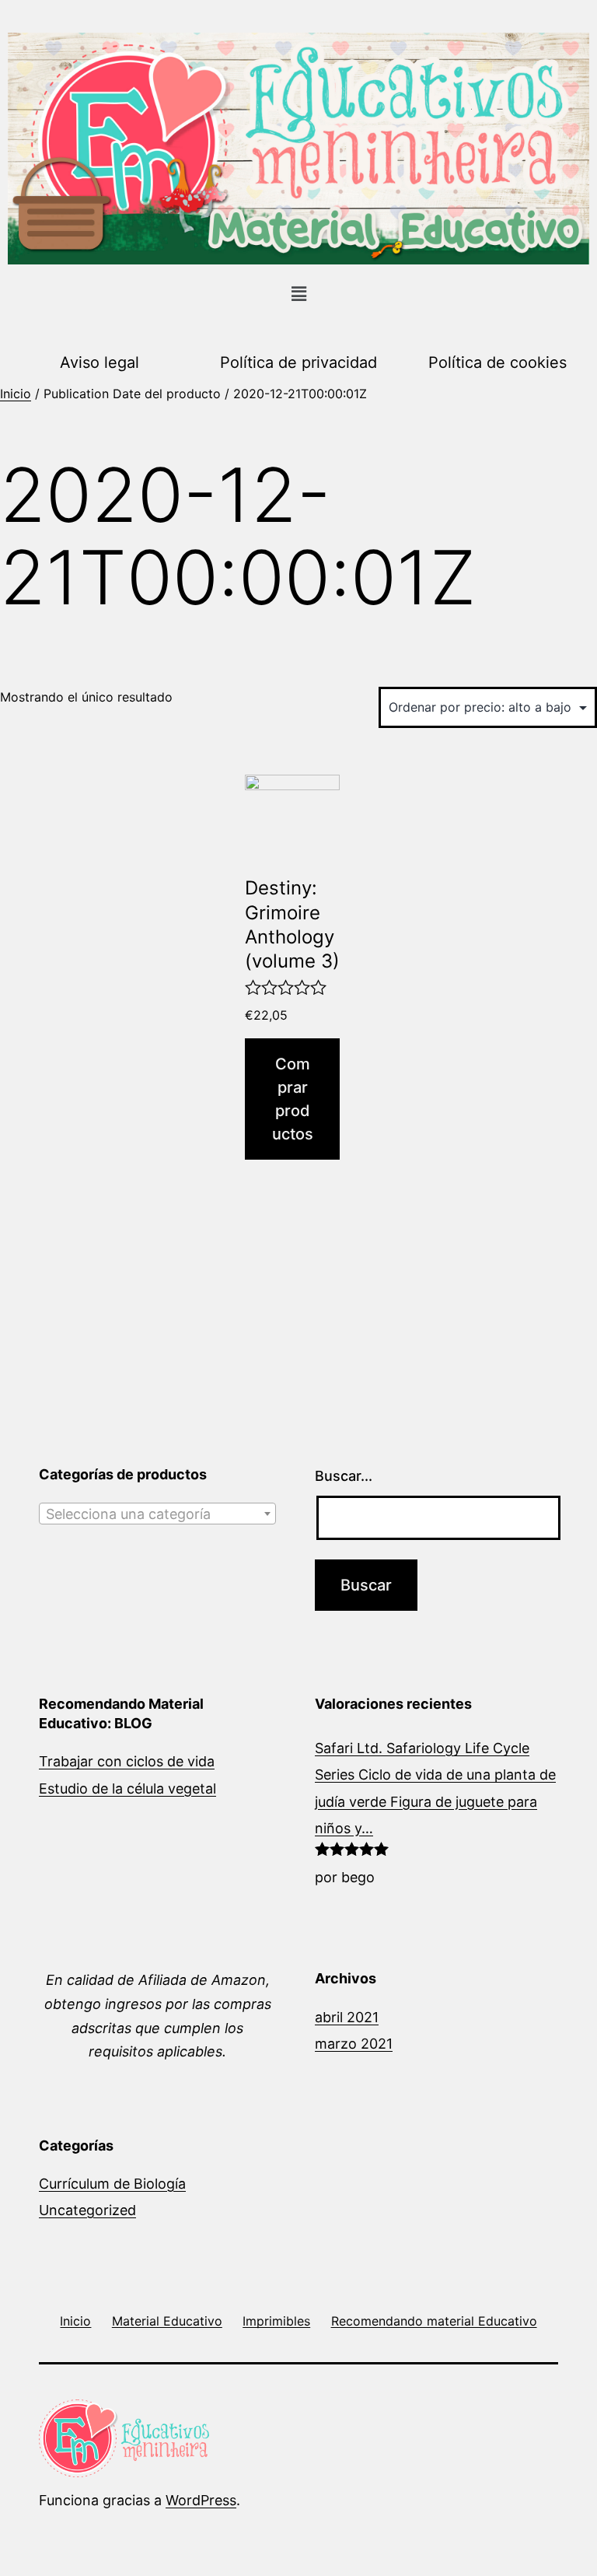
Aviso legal (99, 362)
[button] (298, 294)
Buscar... (344, 1476)
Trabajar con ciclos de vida (127, 1761)
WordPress (201, 2500)
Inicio (16, 394)
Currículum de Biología (112, 2184)
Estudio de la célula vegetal (127, 1788)
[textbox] (157, 1514)
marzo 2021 (354, 2044)
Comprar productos (293, 1099)
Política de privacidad (298, 362)
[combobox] (157, 1514)
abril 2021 (347, 2017)
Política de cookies (497, 362)
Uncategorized (87, 2210)
